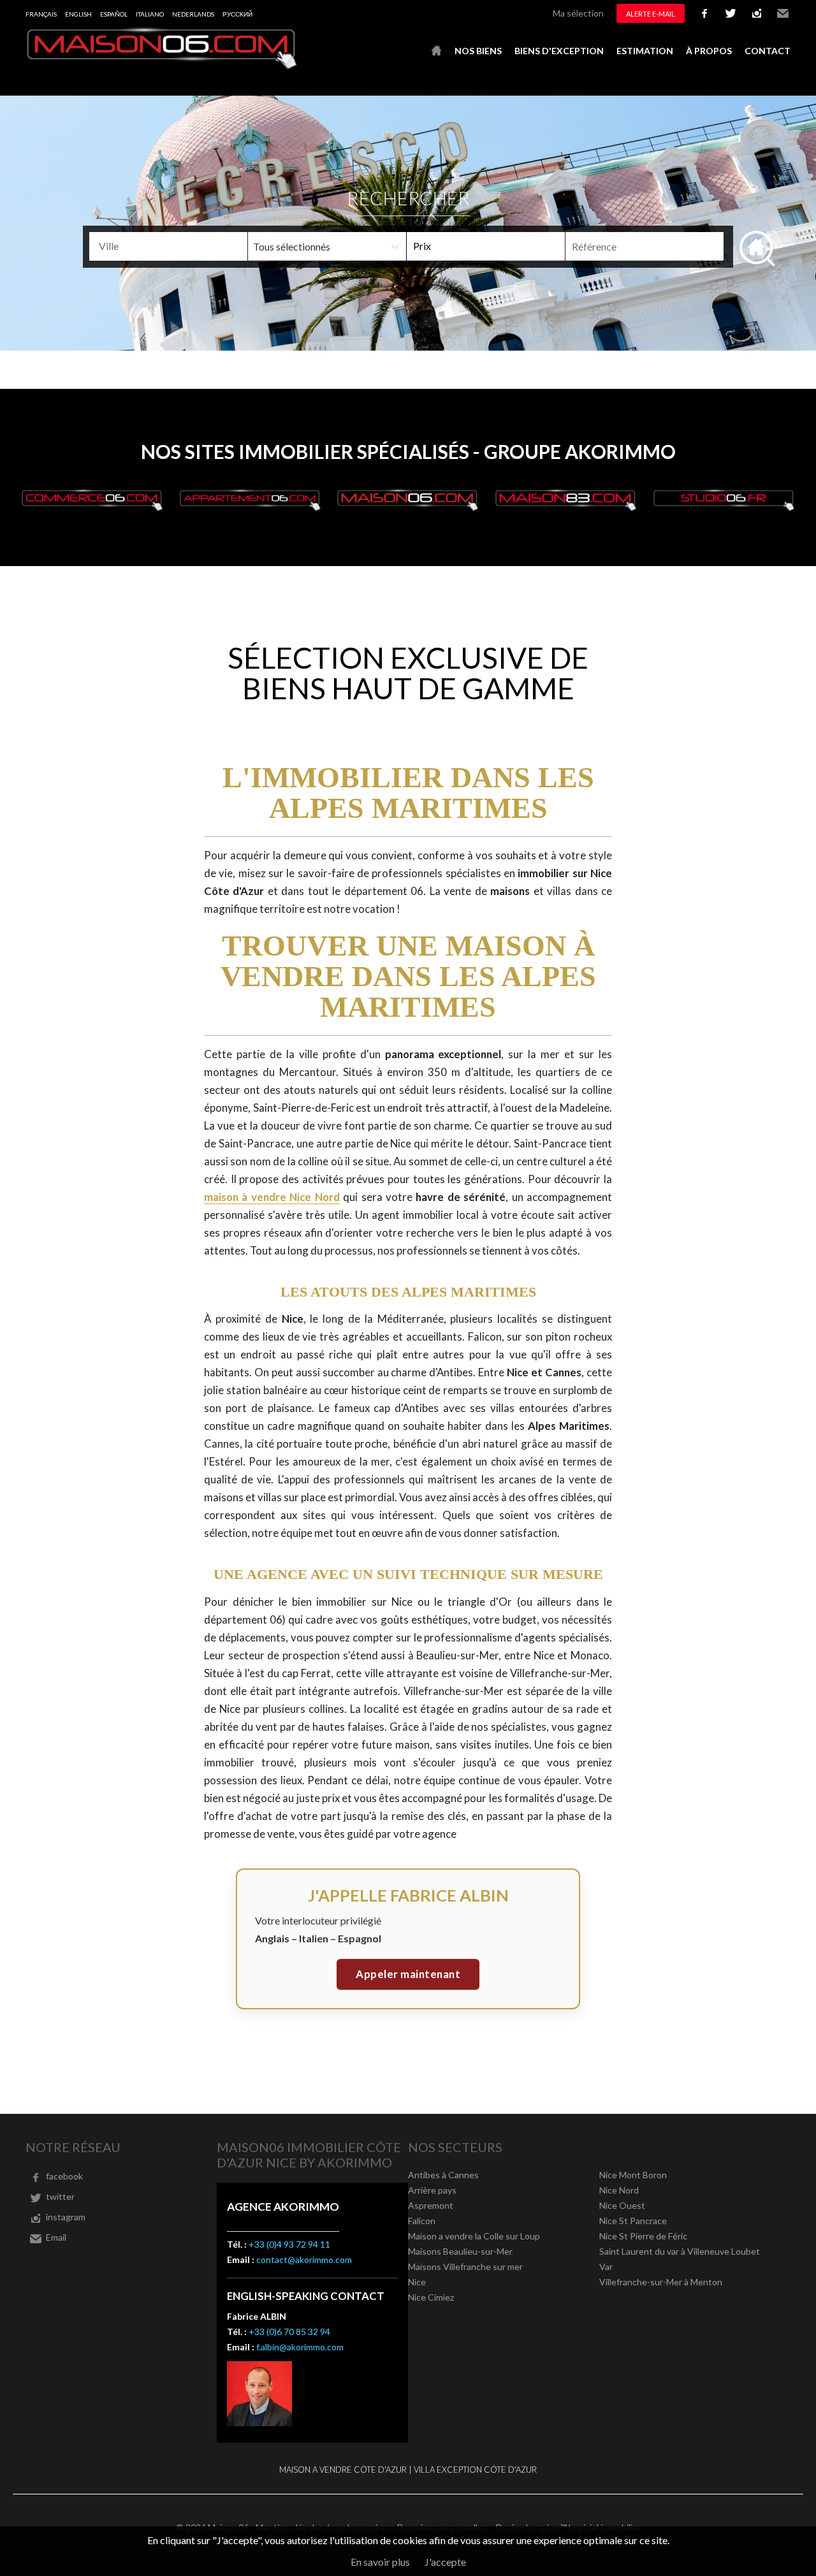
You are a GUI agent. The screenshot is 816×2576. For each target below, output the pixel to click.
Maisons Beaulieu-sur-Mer (460, 2251)
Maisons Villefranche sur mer (465, 2267)
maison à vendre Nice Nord (272, 1197)
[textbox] (189, 246)
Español (114, 14)
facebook (704, 13)
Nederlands (193, 14)
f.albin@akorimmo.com (300, 2347)
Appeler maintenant (408, 1974)
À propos (709, 51)
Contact (768, 51)
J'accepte (445, 2562)
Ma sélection (578, 13)
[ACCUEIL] (436, 51)
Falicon (422, 2221)
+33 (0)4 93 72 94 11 (289, 2244)
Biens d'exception (559, 51)
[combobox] (168, 246)
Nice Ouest (622, 2205)
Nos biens (478, 51)
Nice (417, 2282)
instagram (757, 13)
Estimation (645, 51)
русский (237, 14)
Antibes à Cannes (443, 2175)
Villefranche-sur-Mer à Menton (661, 2282)
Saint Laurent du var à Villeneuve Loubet (680, 2251)
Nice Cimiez (431, 2297)
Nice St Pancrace (633, 2221)
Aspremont (431, 2205)
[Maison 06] (163, 66)
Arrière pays (432, 2190)
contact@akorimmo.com (304, 2259)
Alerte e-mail (651, 14)
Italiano (150, 14)
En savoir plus (380, 2562)
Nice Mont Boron (633, 2175)
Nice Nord (619, 2190)
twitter (731, 13)
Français (41, 14)
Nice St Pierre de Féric (643, 2236)
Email (783, 13)
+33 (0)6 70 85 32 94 (289, 2332)
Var (606, 2267)
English (78, 14)
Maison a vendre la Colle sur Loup (474, 2236)
